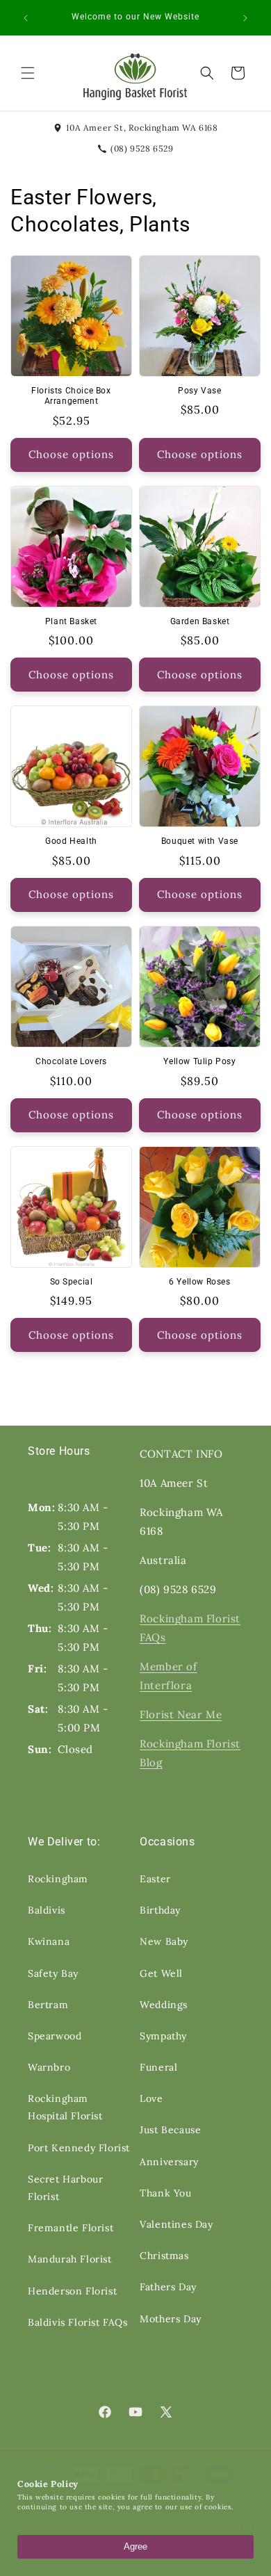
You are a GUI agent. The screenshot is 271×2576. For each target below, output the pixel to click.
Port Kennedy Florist (79, 2148)
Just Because (170, 2130)
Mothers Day (171, 2319)
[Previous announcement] (26, 18)
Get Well (161, 1973)
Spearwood (55, 2036)
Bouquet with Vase (200, 841)
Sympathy (163, 2036)
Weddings (164, 2005)
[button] (28, 73)
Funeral (158, 2067)
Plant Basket (71, 621)
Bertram (48, 2005)
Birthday (160, 1910)
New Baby (164, 1941)
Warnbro (49, 2067)
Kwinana (49, 1941)
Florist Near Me (181, 1714)
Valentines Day (176, 2224)
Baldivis (47, 1910)
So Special (72, 1282)
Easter (155, 1879)
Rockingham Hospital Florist (65, 2107)
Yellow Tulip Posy (199, 1061)
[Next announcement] (245, 18)
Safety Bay (53, 1973)
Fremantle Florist (71, 2228)
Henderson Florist (72, 2291)
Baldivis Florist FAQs (78, 2322)
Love (151, 2098)
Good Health (71, 841)
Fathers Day (168, 2287)
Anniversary (169, 2162)
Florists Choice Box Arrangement (71, 396)
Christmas (164, 2256)
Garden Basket (200, 621)
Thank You (165, 2193)
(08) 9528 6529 (142, 148)
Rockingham (58, 1879)
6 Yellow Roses (199, 1282)
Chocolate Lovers (71, 1061)
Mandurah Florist (70, 2259)
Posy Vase (199, 391)
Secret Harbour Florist (65, 2188)
